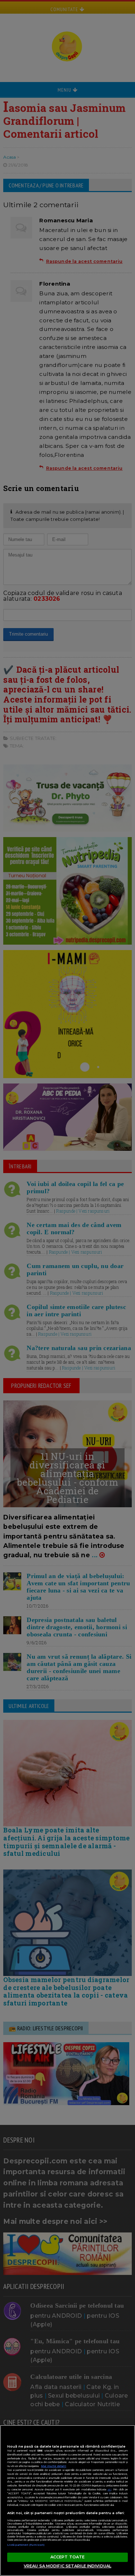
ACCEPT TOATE (67, 2557)
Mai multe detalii (54, 2466)
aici (109, 2489)
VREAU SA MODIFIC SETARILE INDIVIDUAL (67, 2566)
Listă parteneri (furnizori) (26, 2545)
